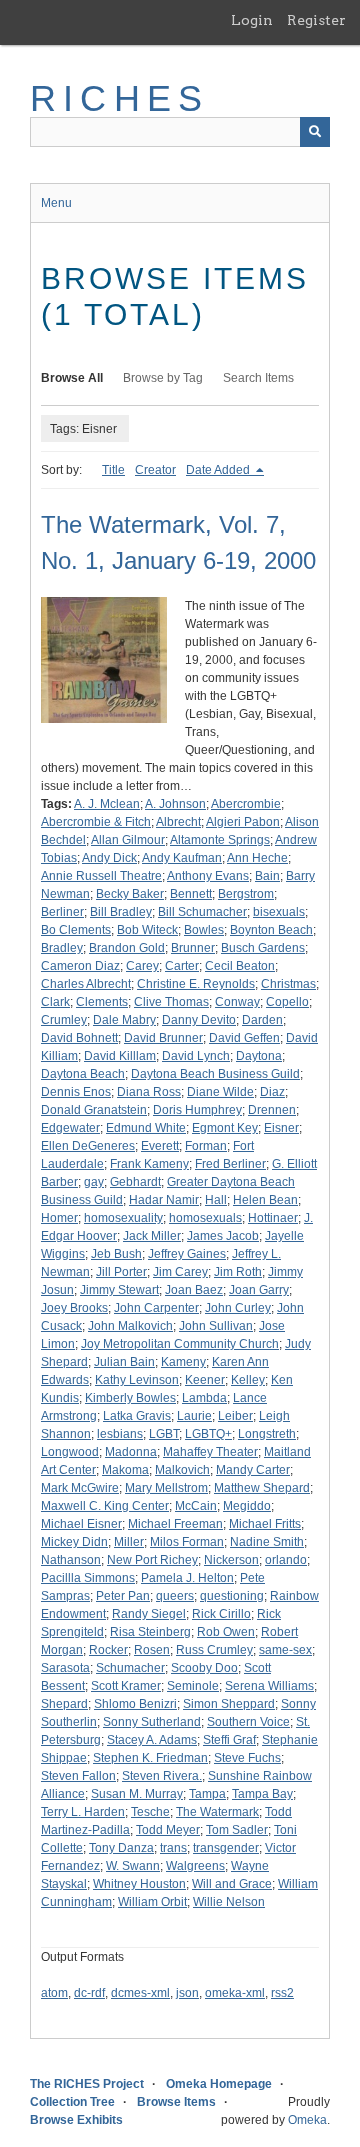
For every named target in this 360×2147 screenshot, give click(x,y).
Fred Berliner (230, 1164)
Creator (155, 470)
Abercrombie (246, 804)
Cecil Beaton (240, 966)
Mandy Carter (253, 1470)
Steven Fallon (78, 1776)
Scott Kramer (126, 1686)
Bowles (204, 930)
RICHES (119, 98)
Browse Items (176, 2102)
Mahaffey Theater (210, 1452)
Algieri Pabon (243, 822)
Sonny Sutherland (152, 1722)
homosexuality (123, 1218)
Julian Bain (124, 1362)
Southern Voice (248, 1722)
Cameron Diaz (80, 966)
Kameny (183, 1362)
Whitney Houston (139, 1884)
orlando (286, 1560)
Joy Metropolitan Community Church (180, 1344)
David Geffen (244, 1038)
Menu (56, 203)
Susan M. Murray (137, 1794)
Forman (206, 1146)
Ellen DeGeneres (88, 1146)
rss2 (282, 1993)
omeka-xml (235, 1993)
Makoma (125, 1470)
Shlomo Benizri (135, 1704)
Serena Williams (269, 1686)
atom (54, 1993)
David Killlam (120, 1056)
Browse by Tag (163, 378)
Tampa (207, 1794)
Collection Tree (72, 2102)
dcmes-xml (140, 1993)
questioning (232, 1596)
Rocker (108, 1650)
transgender (226, 1848)
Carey (142, 966)
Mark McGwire (80, 1488)
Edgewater (70, 1128)
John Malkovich (130, 1326)
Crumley (64, 1020)
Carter (182, 966)
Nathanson (71, 1560)
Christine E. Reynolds (196, 984)
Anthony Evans (208, 876)
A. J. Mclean (107, 804)
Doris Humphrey (197, 1110)
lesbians (120, 1434)
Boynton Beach (271, 930)
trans (173, 1848)
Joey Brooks (74, 1308)
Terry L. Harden (83, 1812)
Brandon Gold (127, 948)
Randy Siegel (149, 1614)
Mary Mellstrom (166, 1488)
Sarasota (65, 1668)
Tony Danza (121, 1848)
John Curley (238, 1308)
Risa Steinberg (150, 1632)
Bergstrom (246, 894)
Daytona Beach (83, 1074)
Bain (267, 876)
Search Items (258, 378)
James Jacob (223, 1236)
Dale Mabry (124, 1020)
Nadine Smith (267, 1542)
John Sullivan (216, 1326)
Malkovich (182, 1470)
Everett (160, 1146)
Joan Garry (259, 1290)
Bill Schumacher (202, 912)
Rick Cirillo (221, 1614)
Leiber (235, 1416)
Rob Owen (226, 1632)
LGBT (164, 1434)
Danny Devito (199, 1020)
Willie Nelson (229, 1902)
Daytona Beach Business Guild (215, 1074)
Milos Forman (187, 1542)
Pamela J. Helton (187, 1578)
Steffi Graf (229, 1740)
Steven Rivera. (162, 1776)
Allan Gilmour (128, 840)
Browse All (72, 378)
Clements (102, 1002)
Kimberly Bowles (130, 1398)
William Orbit (152, 1902)
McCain (196, 1506)
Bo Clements (76, 930)
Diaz (272, 1092)
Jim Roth (238, 1272)
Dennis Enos (76, 1092)
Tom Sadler (237, 1830)
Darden (262, 1020)
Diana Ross (149, 1092)
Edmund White (146, 1128)
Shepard (64, 1704)
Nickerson (231, 1560)
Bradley (62, 948)
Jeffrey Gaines (187, 1254)
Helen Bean (265, 1200)
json (187, 1993)
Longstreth (267, 1434)
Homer (59, 1218)
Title (113, 470)
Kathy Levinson (137, 1380)
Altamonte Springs (220, 840)
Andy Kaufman (182, 858)
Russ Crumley (214, 1650)
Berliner (62, 912)
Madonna (131, 1452)
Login (252, 20)
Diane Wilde (220, 1092)
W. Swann (133, 1866)
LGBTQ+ (208, 1434)
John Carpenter (156, 1308)
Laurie (194, 1416)
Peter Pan (123, 1596)
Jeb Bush (116, 1254)
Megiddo (247, 1506)
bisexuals (279, 912)
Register (316, 20)
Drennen (272, 1110)
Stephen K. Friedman (150, 1758)
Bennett (191, 894)
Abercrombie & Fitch (96, 822)
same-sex (285, 1650)
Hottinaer (273, 1218)
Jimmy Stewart (119, 1290)
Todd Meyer (168, 1830)
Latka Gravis (137, 1416)
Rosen (152, 1650)
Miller (129, 1542)
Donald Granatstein (94, 1110)
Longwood (70, 1452)
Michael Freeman (175, 1524)
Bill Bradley (121, 912)
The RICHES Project (87, 2084)
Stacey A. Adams (152, 1740)
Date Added (219, 470)
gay (94, 1182)
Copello (287, 1002)
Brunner (193, 948)
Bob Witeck (147, 930)
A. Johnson (175, 804)
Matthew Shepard (262, 1488)
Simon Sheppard (229, 1704)
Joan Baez (194, 1290)
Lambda (204, 1398)
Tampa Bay (262, 1794)
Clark (55, 1002)
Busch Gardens (263, 948)
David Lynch (196, 1056)
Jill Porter (121, 1272)
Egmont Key (225, 1128)
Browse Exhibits (76, 2120)
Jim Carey (180, 1272)
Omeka (307, 2120)
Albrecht (178, 822)
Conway (237, 1002)
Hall (216, 1200)
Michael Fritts (265, 1524)
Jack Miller (152, 1236)
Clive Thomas (171, 1002)
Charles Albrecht (86, 984)
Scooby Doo (204, 1668)
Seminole (193, 1686)
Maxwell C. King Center (105, 1506)
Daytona (259, 1056)
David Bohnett (79, 1038)
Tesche (150, 1812)
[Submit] (315, 132)
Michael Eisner (81, 1524)
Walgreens (195, 1866)
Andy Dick (109, 858)
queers (175, 1596)
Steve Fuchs (247, 1758)
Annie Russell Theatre (101, 876)
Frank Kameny (149, 1164)
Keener (205, 1380)
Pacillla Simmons (88, 1578)
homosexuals (205, 1218)
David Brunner (163, 1038)
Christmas (288, 984)
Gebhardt (135, 1182)
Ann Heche (257, 858)
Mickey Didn (74, 1542)
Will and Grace (232, 1884)
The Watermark (217, 1812)
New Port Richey (152, 1560)
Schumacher (130, 1668)
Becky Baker (130, 894)
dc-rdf (89, 1993)
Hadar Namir (164, 1200)
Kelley (248, 1380)
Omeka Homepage (219, 2084)
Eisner (281, 1128)
